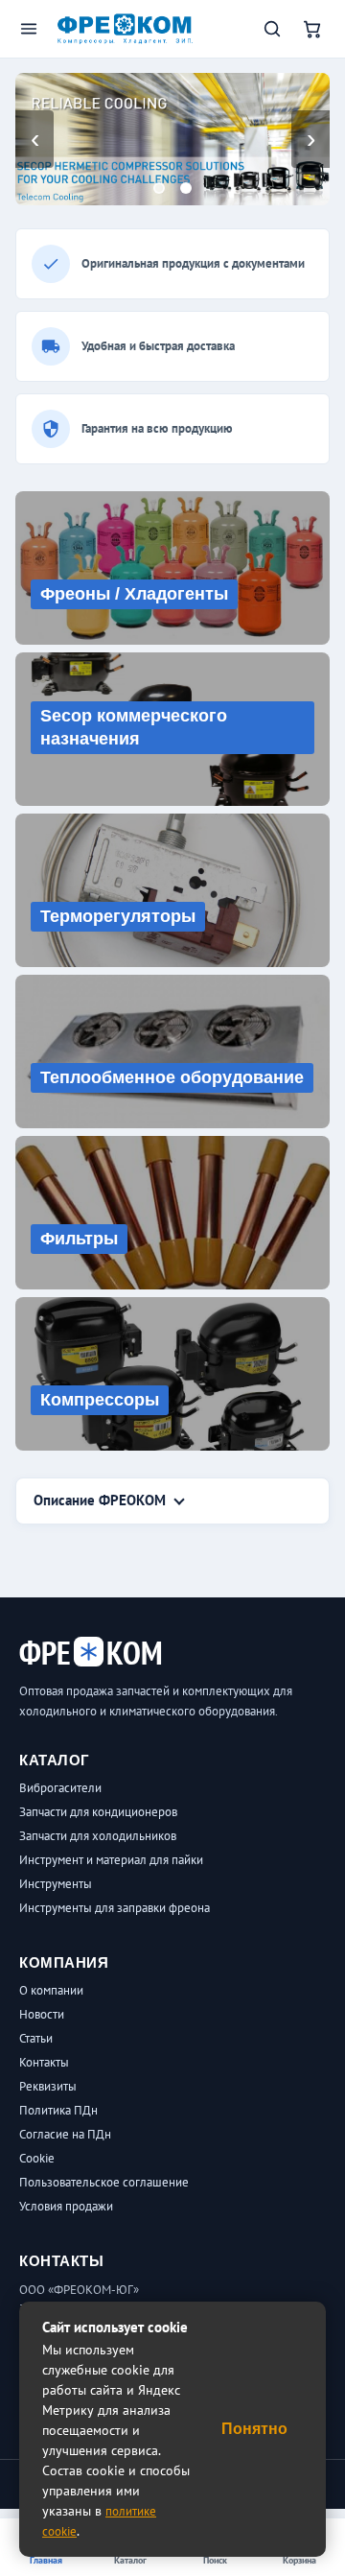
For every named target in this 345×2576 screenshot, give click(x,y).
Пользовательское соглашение (104, 2182)
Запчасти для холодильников (98, 1836)
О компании (51, 1990)
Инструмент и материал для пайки (111, 1860)
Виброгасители (60, 1788)
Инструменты (56, 1884)
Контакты (44, 2062)
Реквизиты (48, 2086)
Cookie (37, 2158)
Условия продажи (66, 2206)
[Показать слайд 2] (186, 188)
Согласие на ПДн (65, 2134)
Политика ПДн (58, 2110)
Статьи (36, 2038)
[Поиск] (272, 29)
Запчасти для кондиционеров (98, 1812)
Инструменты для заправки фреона (115, 1908)
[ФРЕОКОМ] (125, 28)
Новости (42, 2014)
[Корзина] (312, 29)
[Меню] (29, 29)
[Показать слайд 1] (159, 188)
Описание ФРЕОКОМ (100, 1500)
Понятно (254, 2429)
